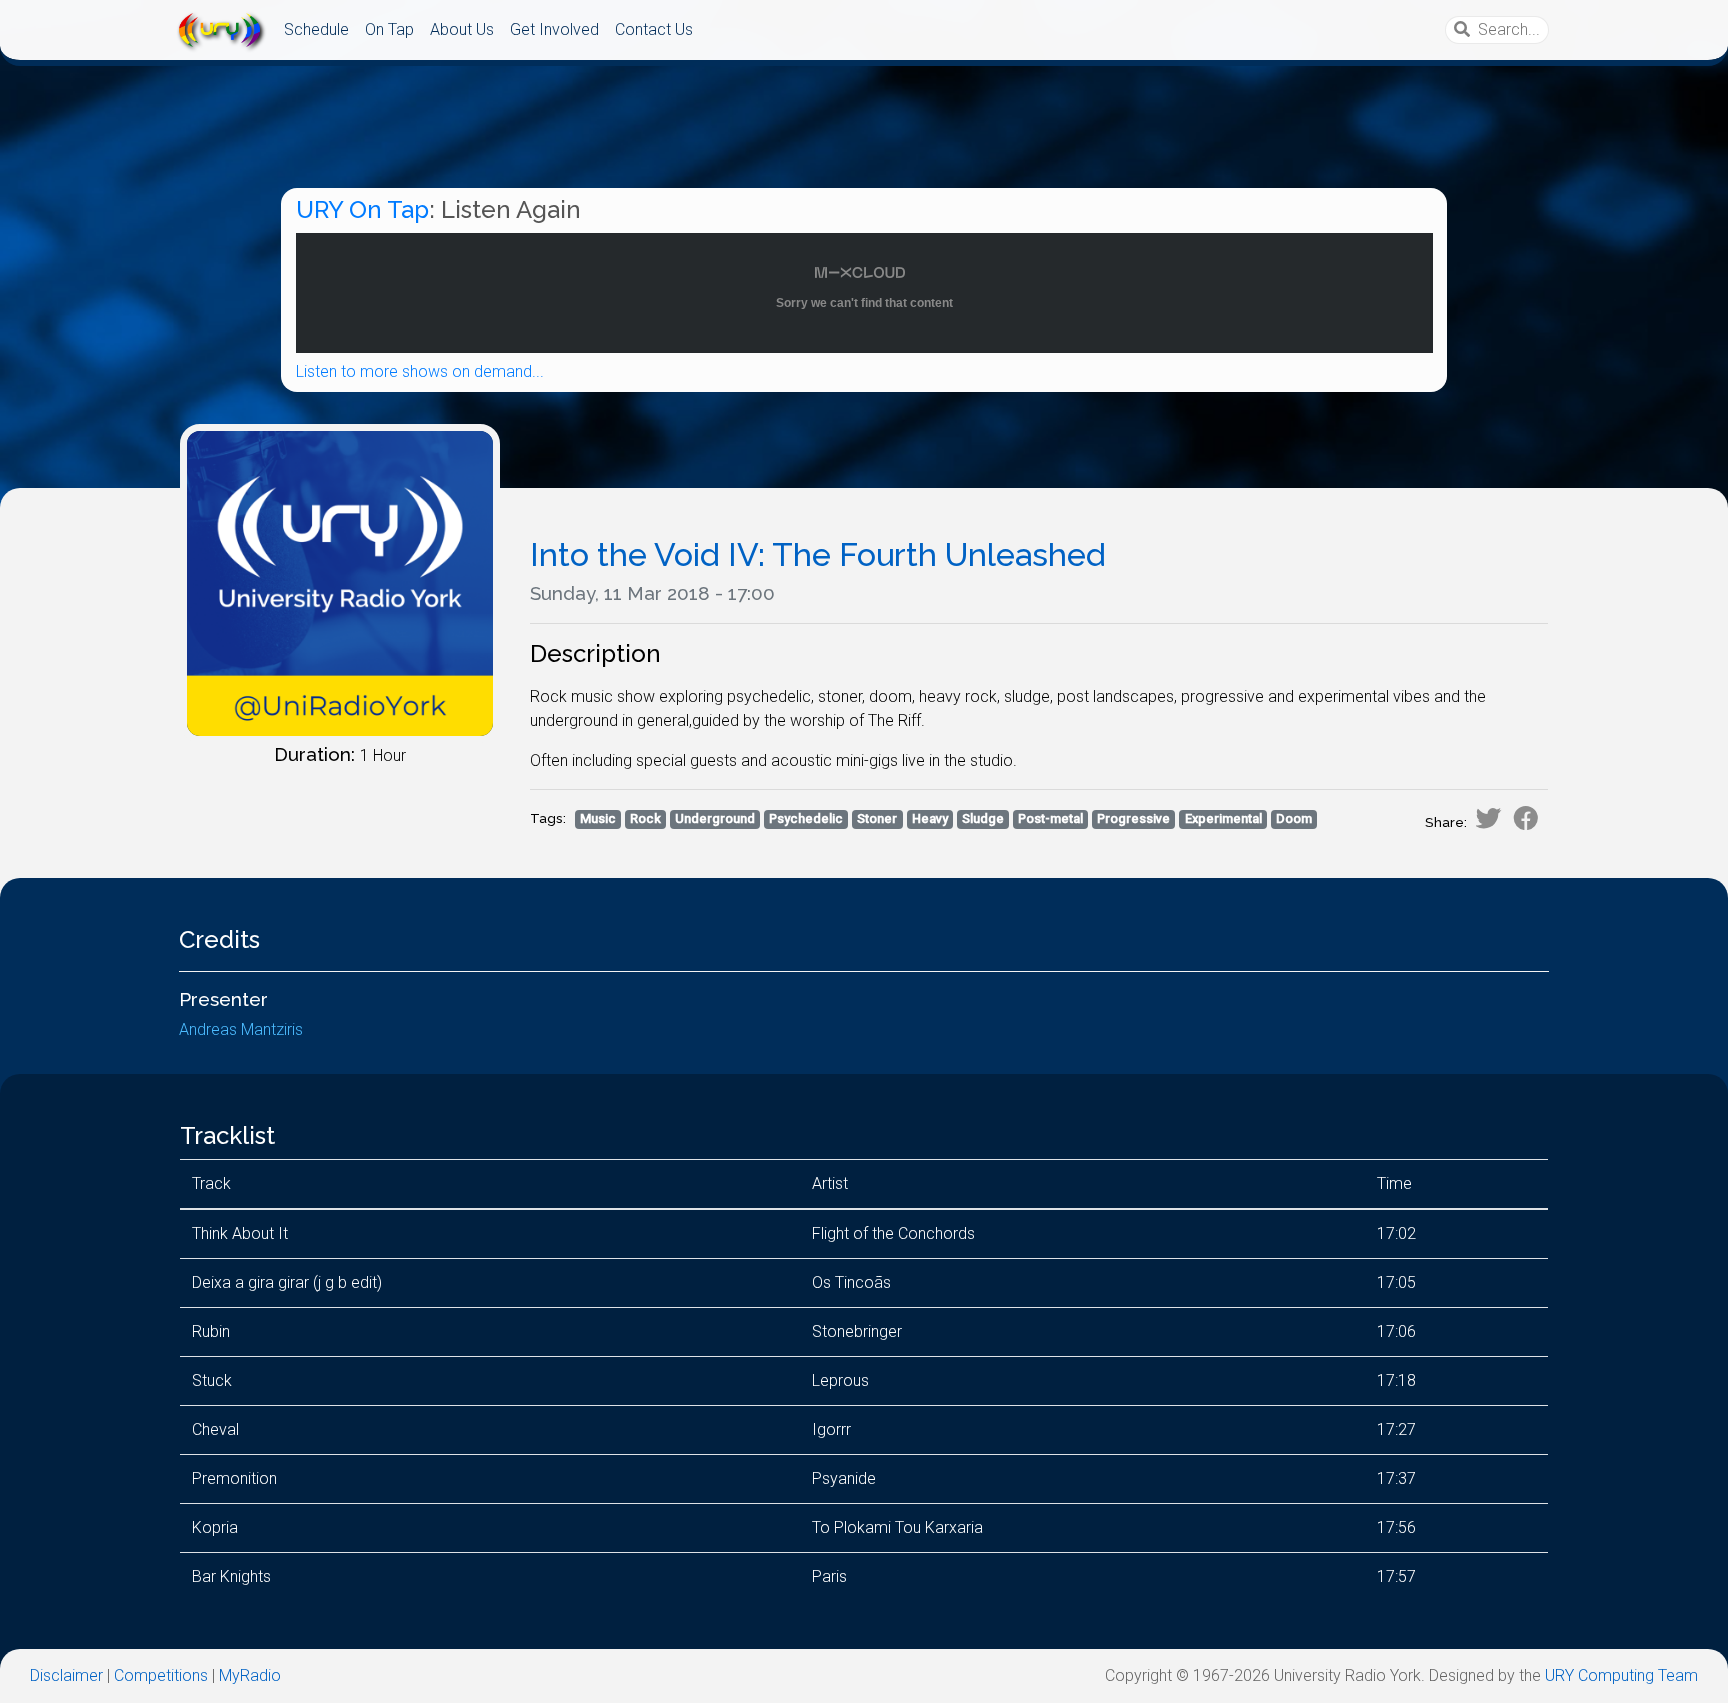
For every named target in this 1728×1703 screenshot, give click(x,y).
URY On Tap (362, 209)
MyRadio (250, 1675)
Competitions (161, 1675)
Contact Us (654, 29)
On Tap (389, 29)
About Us (462, 29)
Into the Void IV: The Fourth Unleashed (818, 554)
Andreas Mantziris (241, 1029)
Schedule (316, 29)
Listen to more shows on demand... (420, 371)
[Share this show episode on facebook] (1526, 818)
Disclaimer (66, 1675)
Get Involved (554, 29)
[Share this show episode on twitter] (1488, 818)
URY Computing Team (1621, 1675)
